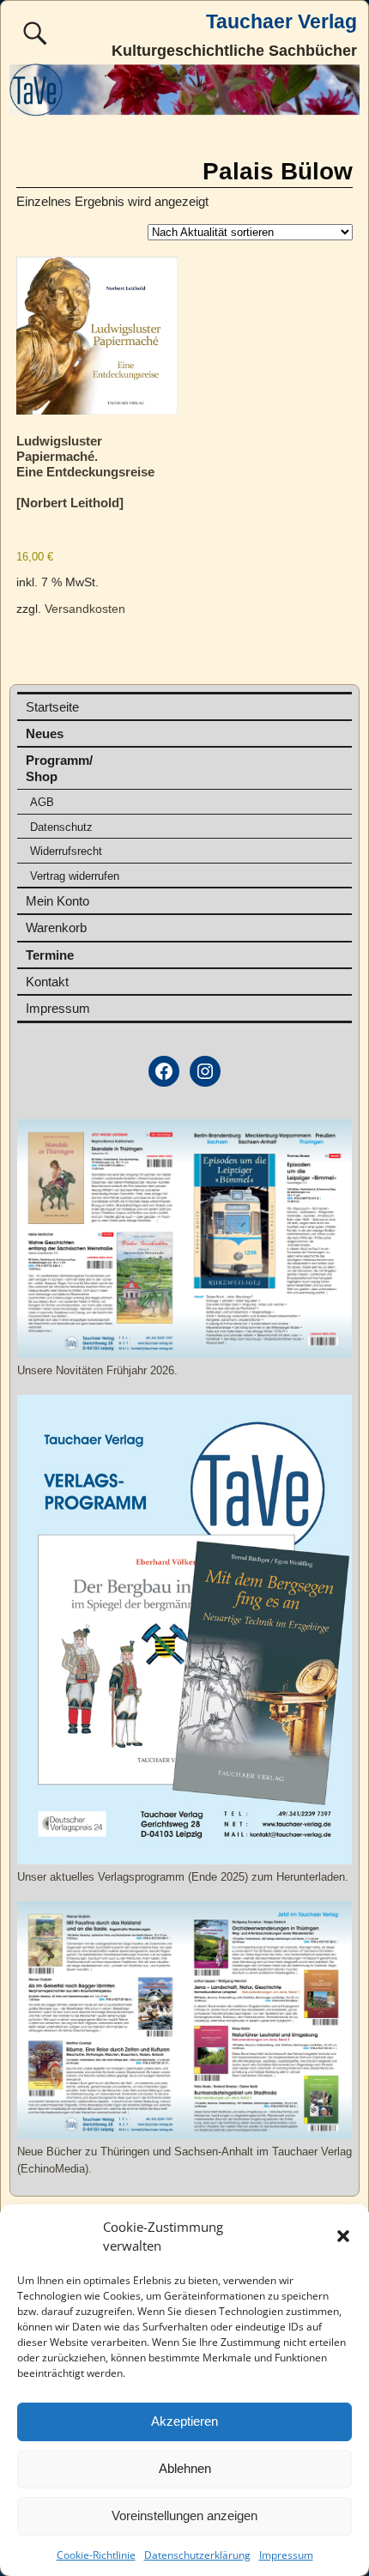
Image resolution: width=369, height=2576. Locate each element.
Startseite (52, 707)
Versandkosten (85, 609)
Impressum (286, 2555)
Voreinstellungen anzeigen (184, 2515)
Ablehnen (185, 2468)
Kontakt (47, 982)
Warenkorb (56, 927)
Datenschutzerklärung (197, 2555)
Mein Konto (57, 901)
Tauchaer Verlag (281, 22)
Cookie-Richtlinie (96, 2555)
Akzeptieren (184, 2421)
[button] (343, 2236)
